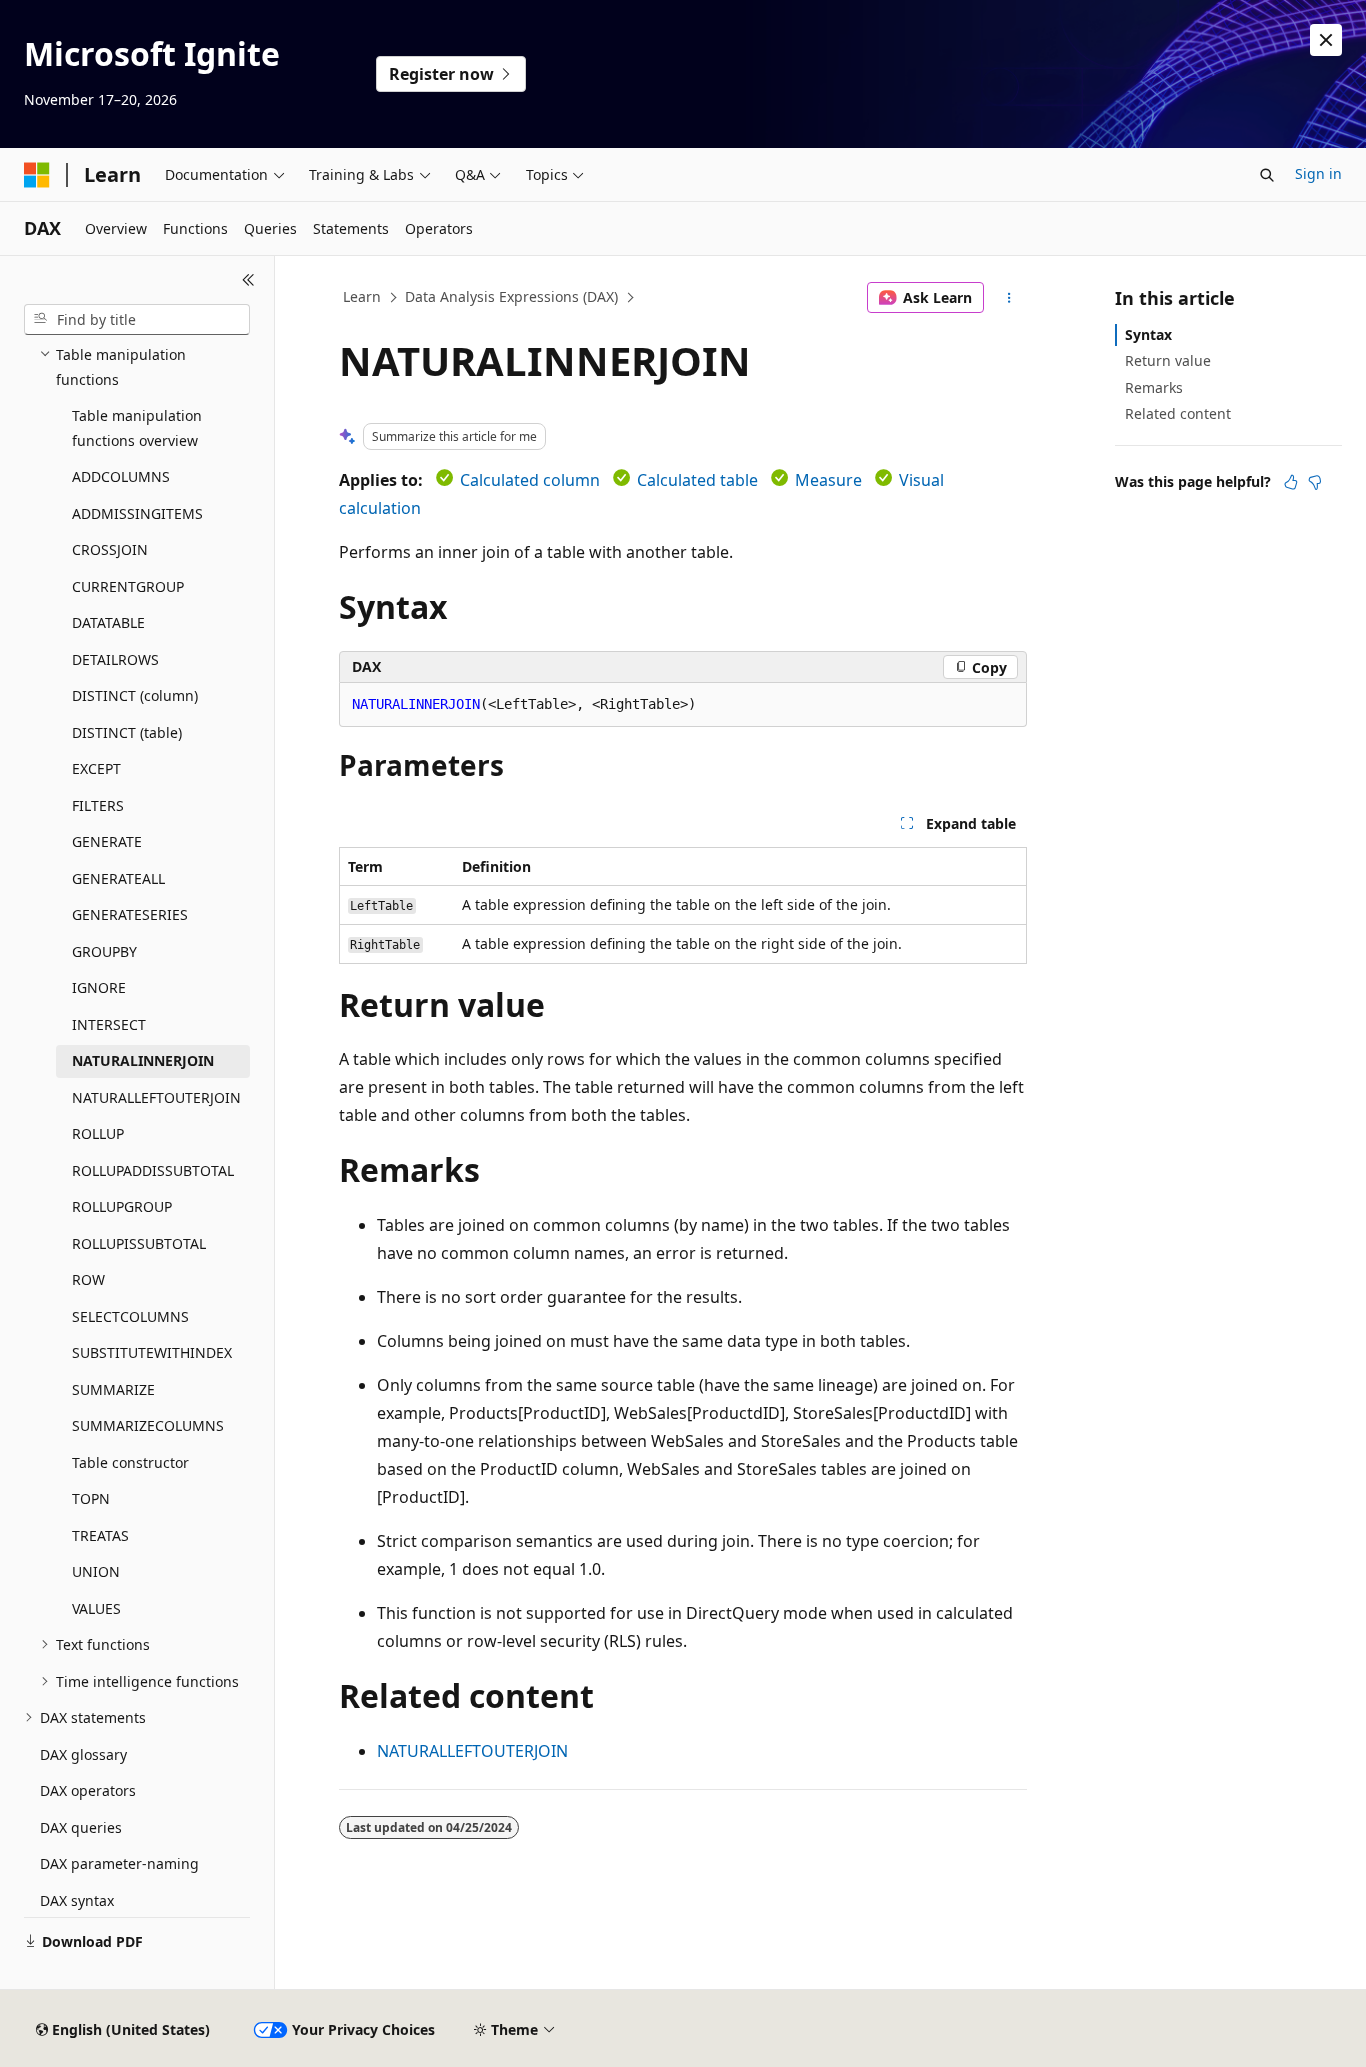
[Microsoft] (37, 175)
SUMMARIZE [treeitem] (113, 1389)
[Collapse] (248, 280)
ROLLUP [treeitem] (98, 1133)
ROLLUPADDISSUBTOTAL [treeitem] (153, 1170)
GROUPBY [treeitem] (104, 951)
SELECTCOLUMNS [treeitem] (130, 1316)
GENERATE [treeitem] (107, 841)
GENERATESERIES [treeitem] (130, 914)
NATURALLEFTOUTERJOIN (472, 1751)
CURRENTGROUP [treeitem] (128, 586)
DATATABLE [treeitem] (108, 622)
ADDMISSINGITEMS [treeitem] (137, 513)
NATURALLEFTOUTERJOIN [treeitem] (156, 1097)
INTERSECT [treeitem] (109, 1024)
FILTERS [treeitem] (98, 805)
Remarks (1154, 387)
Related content (1178, 413)
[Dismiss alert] (1326, 40)
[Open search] (1267, 175)
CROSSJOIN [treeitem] (110, 549)
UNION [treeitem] (96, 1571)
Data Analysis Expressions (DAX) (511, 296)
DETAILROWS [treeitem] (115, 659)
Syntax (1148, 334)
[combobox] (137, 320)
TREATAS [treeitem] (100, 1535)
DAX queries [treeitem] (81, 1827)
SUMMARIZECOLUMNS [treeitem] (148, 1425)
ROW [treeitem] (88, 1279)
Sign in (1318, 173)
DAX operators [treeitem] (88, 1790)
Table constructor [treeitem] (130, 1462)
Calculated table (697, 480)
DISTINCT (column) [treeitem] (135, 695)
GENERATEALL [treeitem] (118, 878)
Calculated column (530, 480)
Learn (362, 296)
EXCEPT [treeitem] (96, 768)
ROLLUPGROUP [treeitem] (122, 1206)
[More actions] (1009, 298)
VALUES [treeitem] (96, 1608)
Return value (1168, 360)
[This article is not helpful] (1315, 482)
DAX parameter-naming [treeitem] (119, 1863)
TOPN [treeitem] (91, 1498)
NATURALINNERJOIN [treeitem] (143, 1060)
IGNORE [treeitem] (99, 987)
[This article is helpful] (1291, 482)
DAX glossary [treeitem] (83, 1754)
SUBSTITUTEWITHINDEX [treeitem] (152, 1352)
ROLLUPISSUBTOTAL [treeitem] (139, 1243)
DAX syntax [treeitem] (77, 1900)
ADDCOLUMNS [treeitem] (121, 476)
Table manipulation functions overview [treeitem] (137, 428)
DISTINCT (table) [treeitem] (127, 732)
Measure (828, 480)
